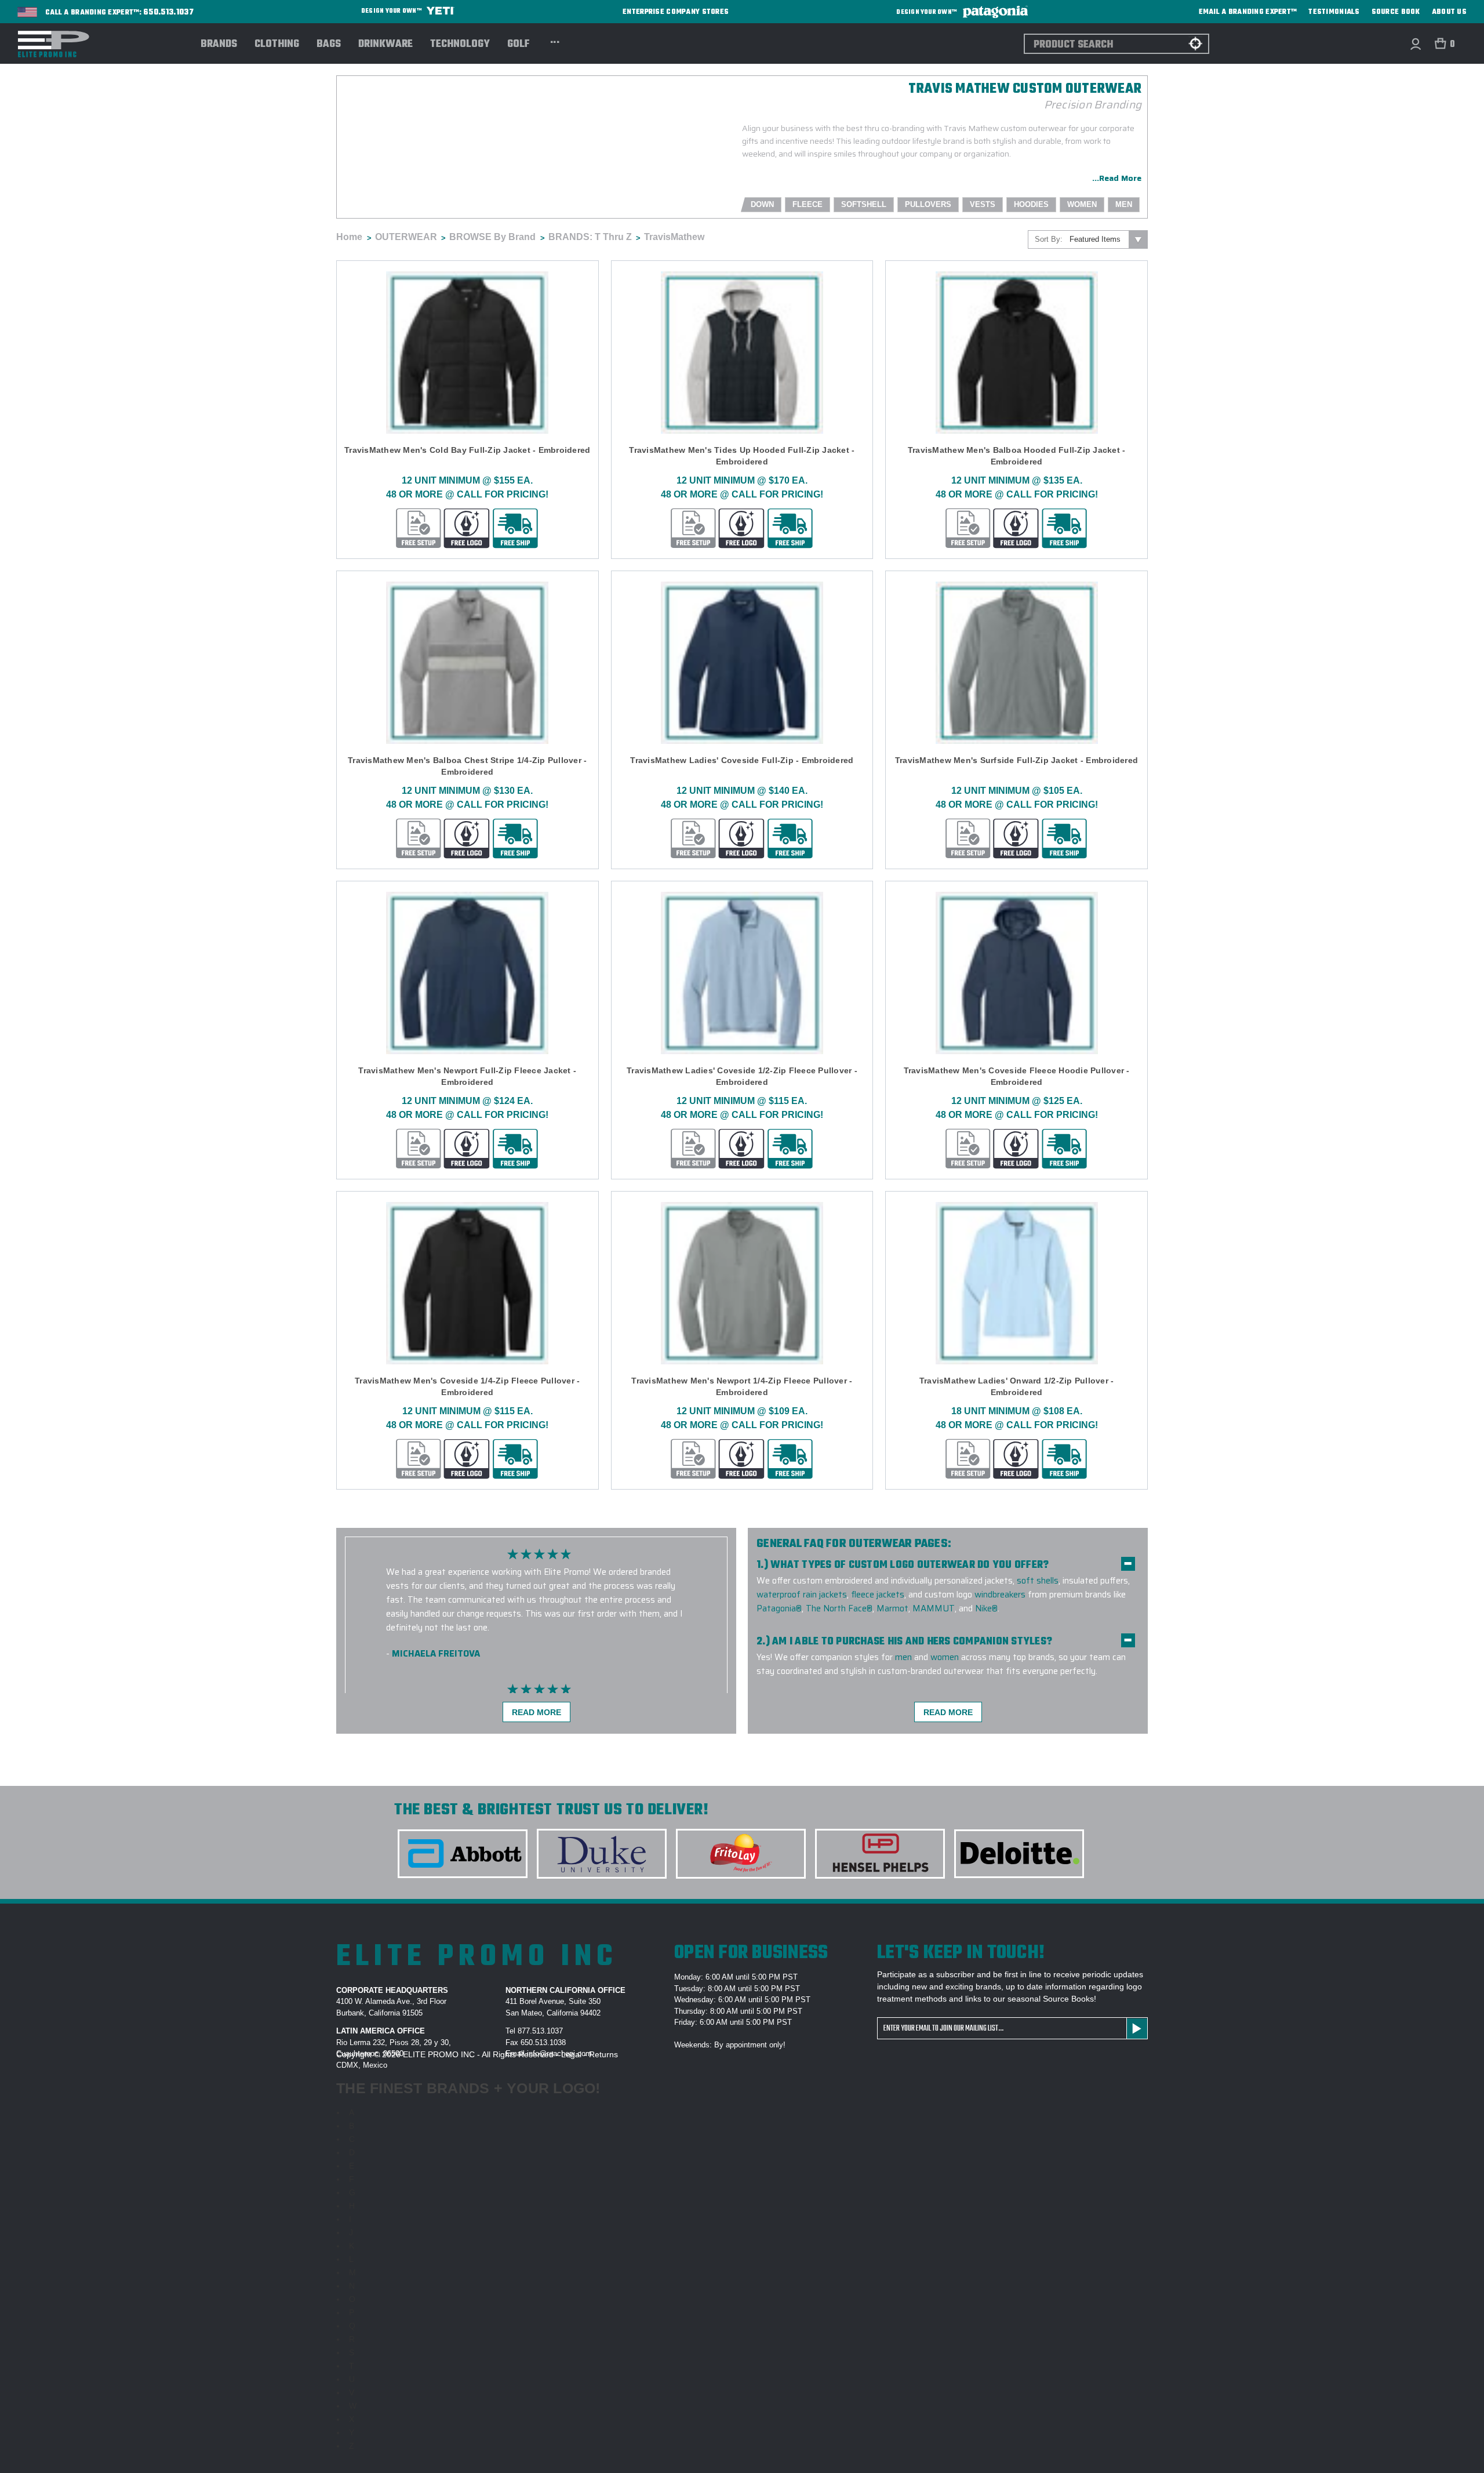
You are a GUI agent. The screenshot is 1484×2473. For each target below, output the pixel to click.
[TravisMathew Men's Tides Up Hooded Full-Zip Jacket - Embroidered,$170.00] (742, 353)
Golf (519, 45)
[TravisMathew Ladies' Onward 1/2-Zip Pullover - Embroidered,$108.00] (1016, 1283)
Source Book (1396, 12)
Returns (603, 2054)
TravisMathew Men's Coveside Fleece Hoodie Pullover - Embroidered (1017, 1076)
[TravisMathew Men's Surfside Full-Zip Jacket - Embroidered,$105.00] (1016, 663)
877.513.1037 (540, 2031)
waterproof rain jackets (802, 1595)
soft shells (1038, 1581)
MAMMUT (934, 1608)
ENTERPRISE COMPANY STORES (676, 12)
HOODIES (1031, 204)
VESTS (983, 204)
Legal (571, 2054)
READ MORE (537, 1712)
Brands (219, 45)
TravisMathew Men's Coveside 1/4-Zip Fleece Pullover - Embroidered (467, 1386)
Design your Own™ (392, 11)
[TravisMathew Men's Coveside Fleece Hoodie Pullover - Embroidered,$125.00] (1016, 973)
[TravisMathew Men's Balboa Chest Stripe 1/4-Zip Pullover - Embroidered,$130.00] (468, 663)
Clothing (277, 45)
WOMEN (1082, 204)
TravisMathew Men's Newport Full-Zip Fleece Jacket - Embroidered (467, 1076)
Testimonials (1334, 12)
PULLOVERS (928, 204)
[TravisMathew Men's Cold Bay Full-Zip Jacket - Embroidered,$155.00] (468, 353)
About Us (1449, 12)
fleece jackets (878, 1595)
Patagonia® (779, 1608)
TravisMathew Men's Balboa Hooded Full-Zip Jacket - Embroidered (1017, 456)
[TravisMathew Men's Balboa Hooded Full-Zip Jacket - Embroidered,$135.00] (1016, 353)
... (555, 41)
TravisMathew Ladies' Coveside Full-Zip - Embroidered (742, 760)
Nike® (986, 1608)
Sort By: (1049, 239)
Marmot (892, 1608)
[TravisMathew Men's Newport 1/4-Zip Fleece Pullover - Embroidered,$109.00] (742, 1283)
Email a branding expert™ (1248, 12)
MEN (1124, 204)
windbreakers (1000, 1595)
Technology (460, 45)
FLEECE (808, 204)
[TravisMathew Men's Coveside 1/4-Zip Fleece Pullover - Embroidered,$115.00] (468, 1283)
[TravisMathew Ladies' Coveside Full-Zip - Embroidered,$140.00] (742, 663)
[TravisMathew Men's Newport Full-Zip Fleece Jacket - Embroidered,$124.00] (468, 973)
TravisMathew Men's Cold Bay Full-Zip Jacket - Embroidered (467, 450)
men (903, 1657)
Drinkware (385, 45)
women (945, 1657)
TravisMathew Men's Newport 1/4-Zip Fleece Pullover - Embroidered (742, 1386)
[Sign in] (1415, 44)
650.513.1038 (543, 2042)
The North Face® (839, 1608)
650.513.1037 (169, 13)
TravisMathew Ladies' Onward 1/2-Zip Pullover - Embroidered (1017, 1386)
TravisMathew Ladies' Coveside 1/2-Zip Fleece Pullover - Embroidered (742, 1076)
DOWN (762, 204)
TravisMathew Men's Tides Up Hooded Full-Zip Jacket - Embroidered (742, 456)
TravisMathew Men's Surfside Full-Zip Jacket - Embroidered (1016, 760)
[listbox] (1107, 239)
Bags (329, 45)
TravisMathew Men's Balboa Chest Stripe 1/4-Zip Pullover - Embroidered (467, 766)
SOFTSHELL (864, 204)
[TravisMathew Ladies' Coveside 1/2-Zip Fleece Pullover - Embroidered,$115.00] (742, 973)
